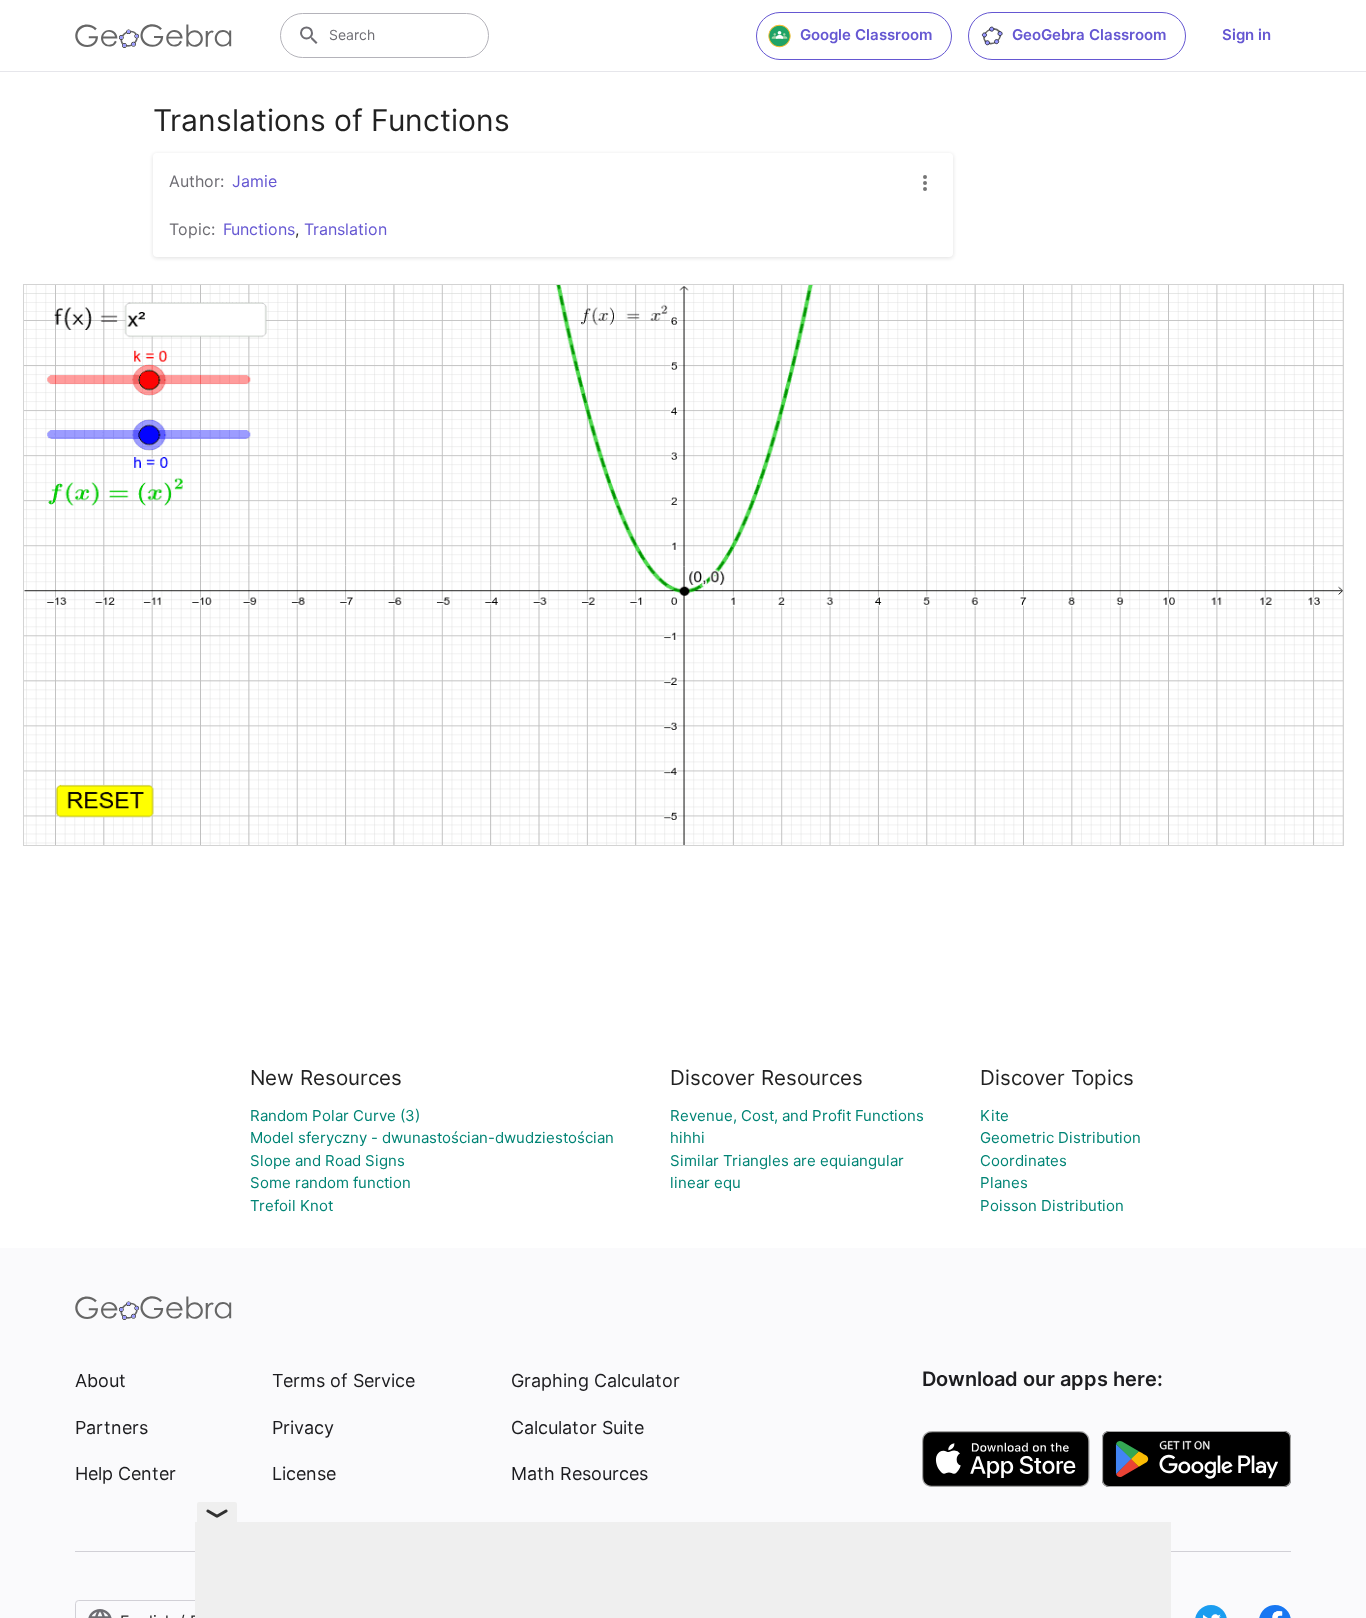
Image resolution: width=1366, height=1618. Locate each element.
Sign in (1246, 34)
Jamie (254, 181)
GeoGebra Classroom (1089, 34)
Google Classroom (866, 34)
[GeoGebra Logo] (153, 36)
